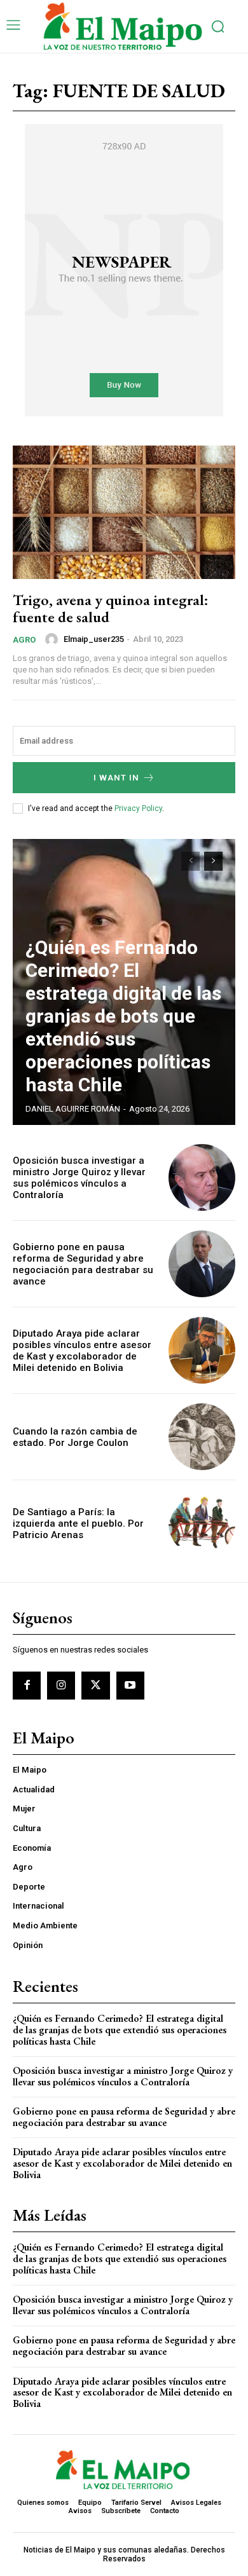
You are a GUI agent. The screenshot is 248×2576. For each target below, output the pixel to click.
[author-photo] (53, 639)
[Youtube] (130, 1686)
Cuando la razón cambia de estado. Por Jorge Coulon (75, 1437)
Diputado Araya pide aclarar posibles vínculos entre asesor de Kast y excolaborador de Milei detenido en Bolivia (82, 1351)
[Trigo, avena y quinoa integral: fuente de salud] (124, 512)
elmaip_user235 (94, 639)
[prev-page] (190, 861)
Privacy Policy (138, 808)
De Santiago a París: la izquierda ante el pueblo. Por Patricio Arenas (78, 1523)
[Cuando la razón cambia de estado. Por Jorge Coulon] (202, 1437)
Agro (24, 640)
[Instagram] (61, 1686)
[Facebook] (27, 1686)
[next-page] (213, 861)
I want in (116, 778)
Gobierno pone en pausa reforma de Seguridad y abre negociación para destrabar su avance (83, 1264)
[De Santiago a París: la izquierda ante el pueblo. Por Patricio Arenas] (202, 1523)
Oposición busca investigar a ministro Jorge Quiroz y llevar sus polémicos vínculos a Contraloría (79, 1178)
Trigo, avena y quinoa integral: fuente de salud (111, 608)
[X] (95, 1686)
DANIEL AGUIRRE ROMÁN (73, 1109)
